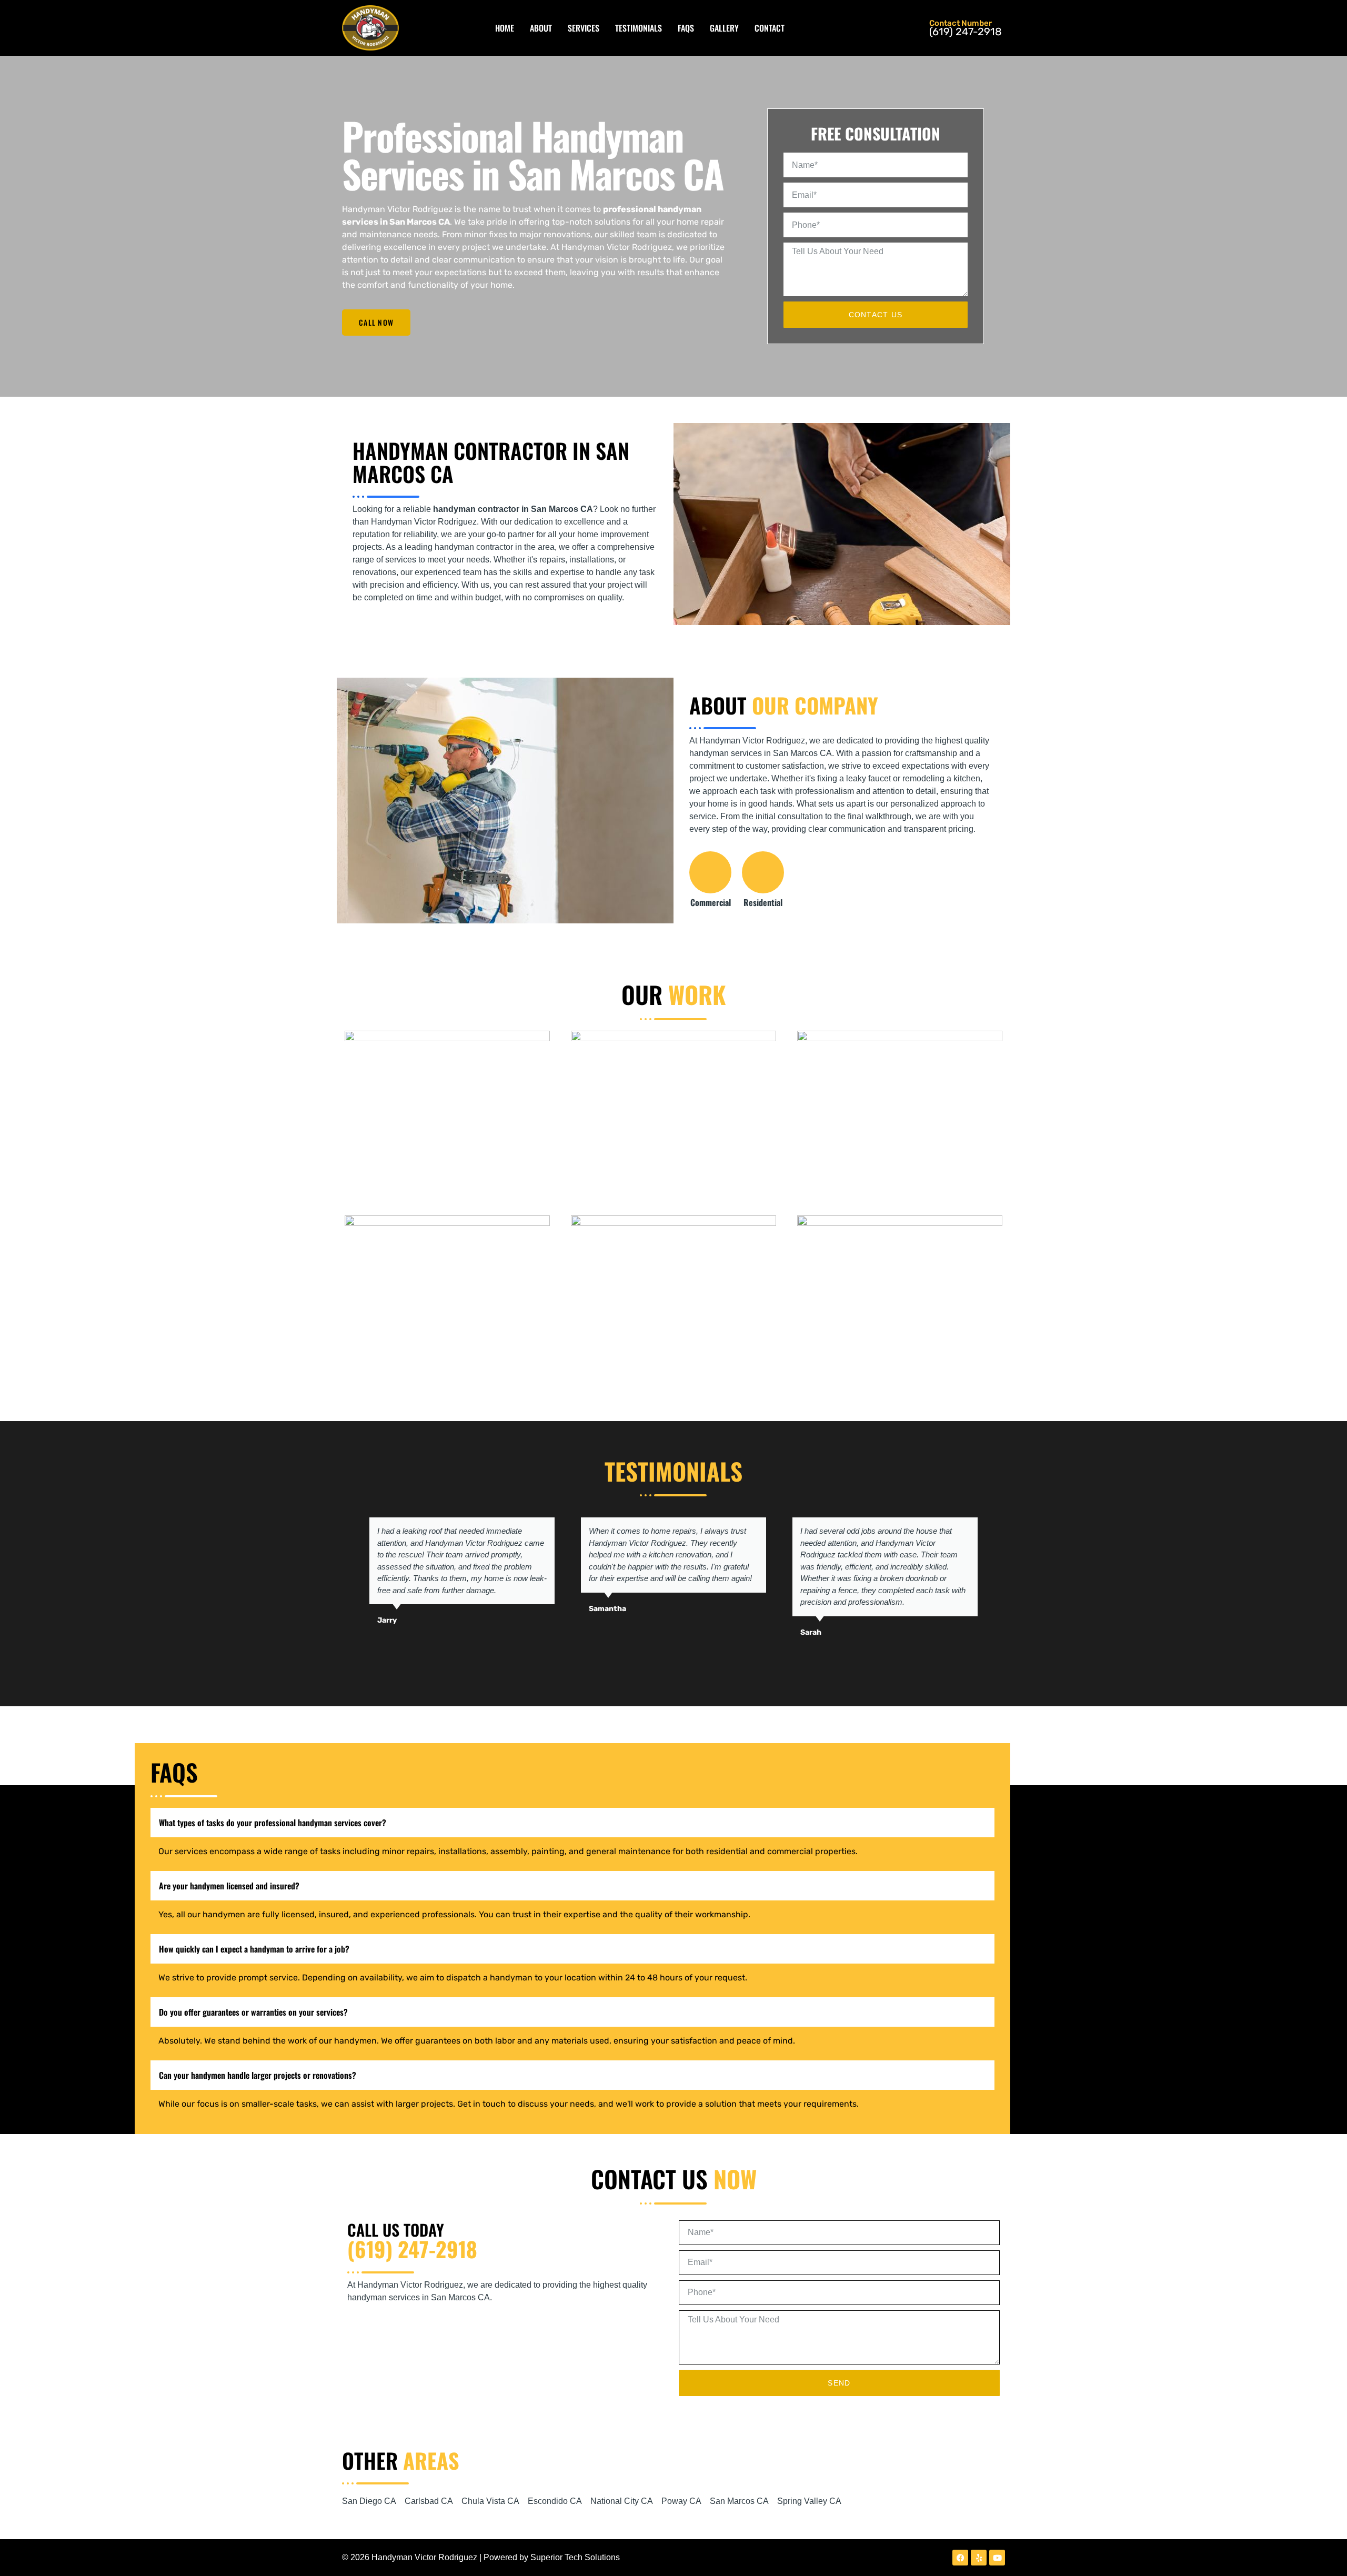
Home (505, 28)
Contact (770, 28)
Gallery (724, 28)
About (541, 28)
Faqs (686, 28)
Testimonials (639, 28)
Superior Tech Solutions (575, 2557)
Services (584, 28)
